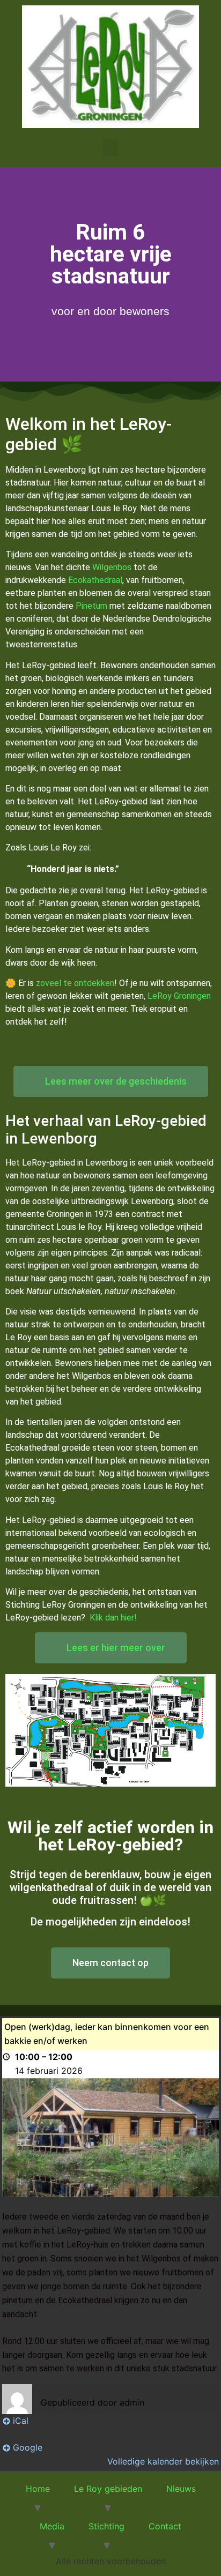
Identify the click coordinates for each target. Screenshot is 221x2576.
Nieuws (181, 2489)
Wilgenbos (112, 567)
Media (52, 2526)
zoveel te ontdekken (75, 983)
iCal (21, 2421)
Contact (165, 2526)
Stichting (106, 2526)
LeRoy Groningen (179, 996)
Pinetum (91, 606)
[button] (110, 148)
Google (28, 2447)
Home (38, 2489)
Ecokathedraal (95, 580)
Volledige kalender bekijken (163, 2461)
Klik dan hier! (113, 1618)
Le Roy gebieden (108, 2489)
